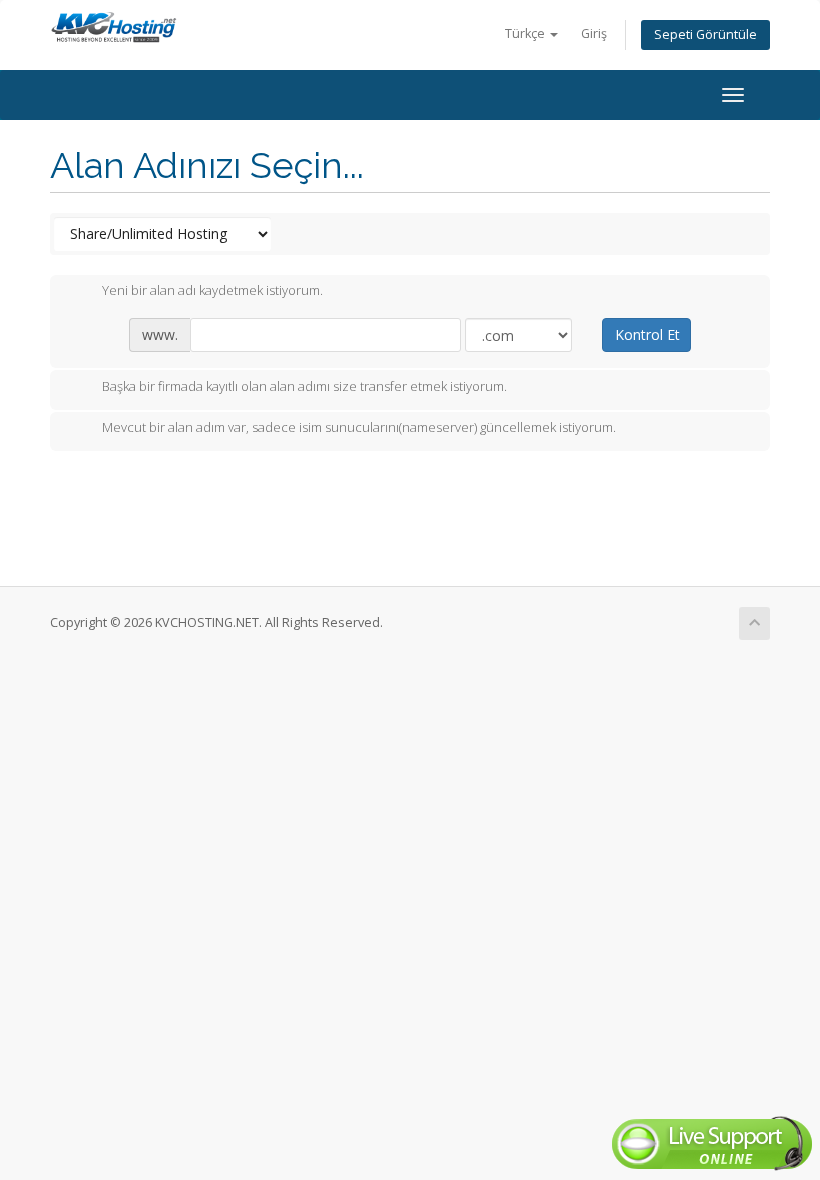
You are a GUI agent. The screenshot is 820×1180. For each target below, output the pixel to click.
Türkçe (526, 33)
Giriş (594, 33)
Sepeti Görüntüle (705, 34)
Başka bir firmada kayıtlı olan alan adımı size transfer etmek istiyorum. (304, 386)
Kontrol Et (647, 334)
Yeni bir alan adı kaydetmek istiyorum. (212, 291)
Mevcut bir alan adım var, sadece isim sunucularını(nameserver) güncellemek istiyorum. (359, 428)
